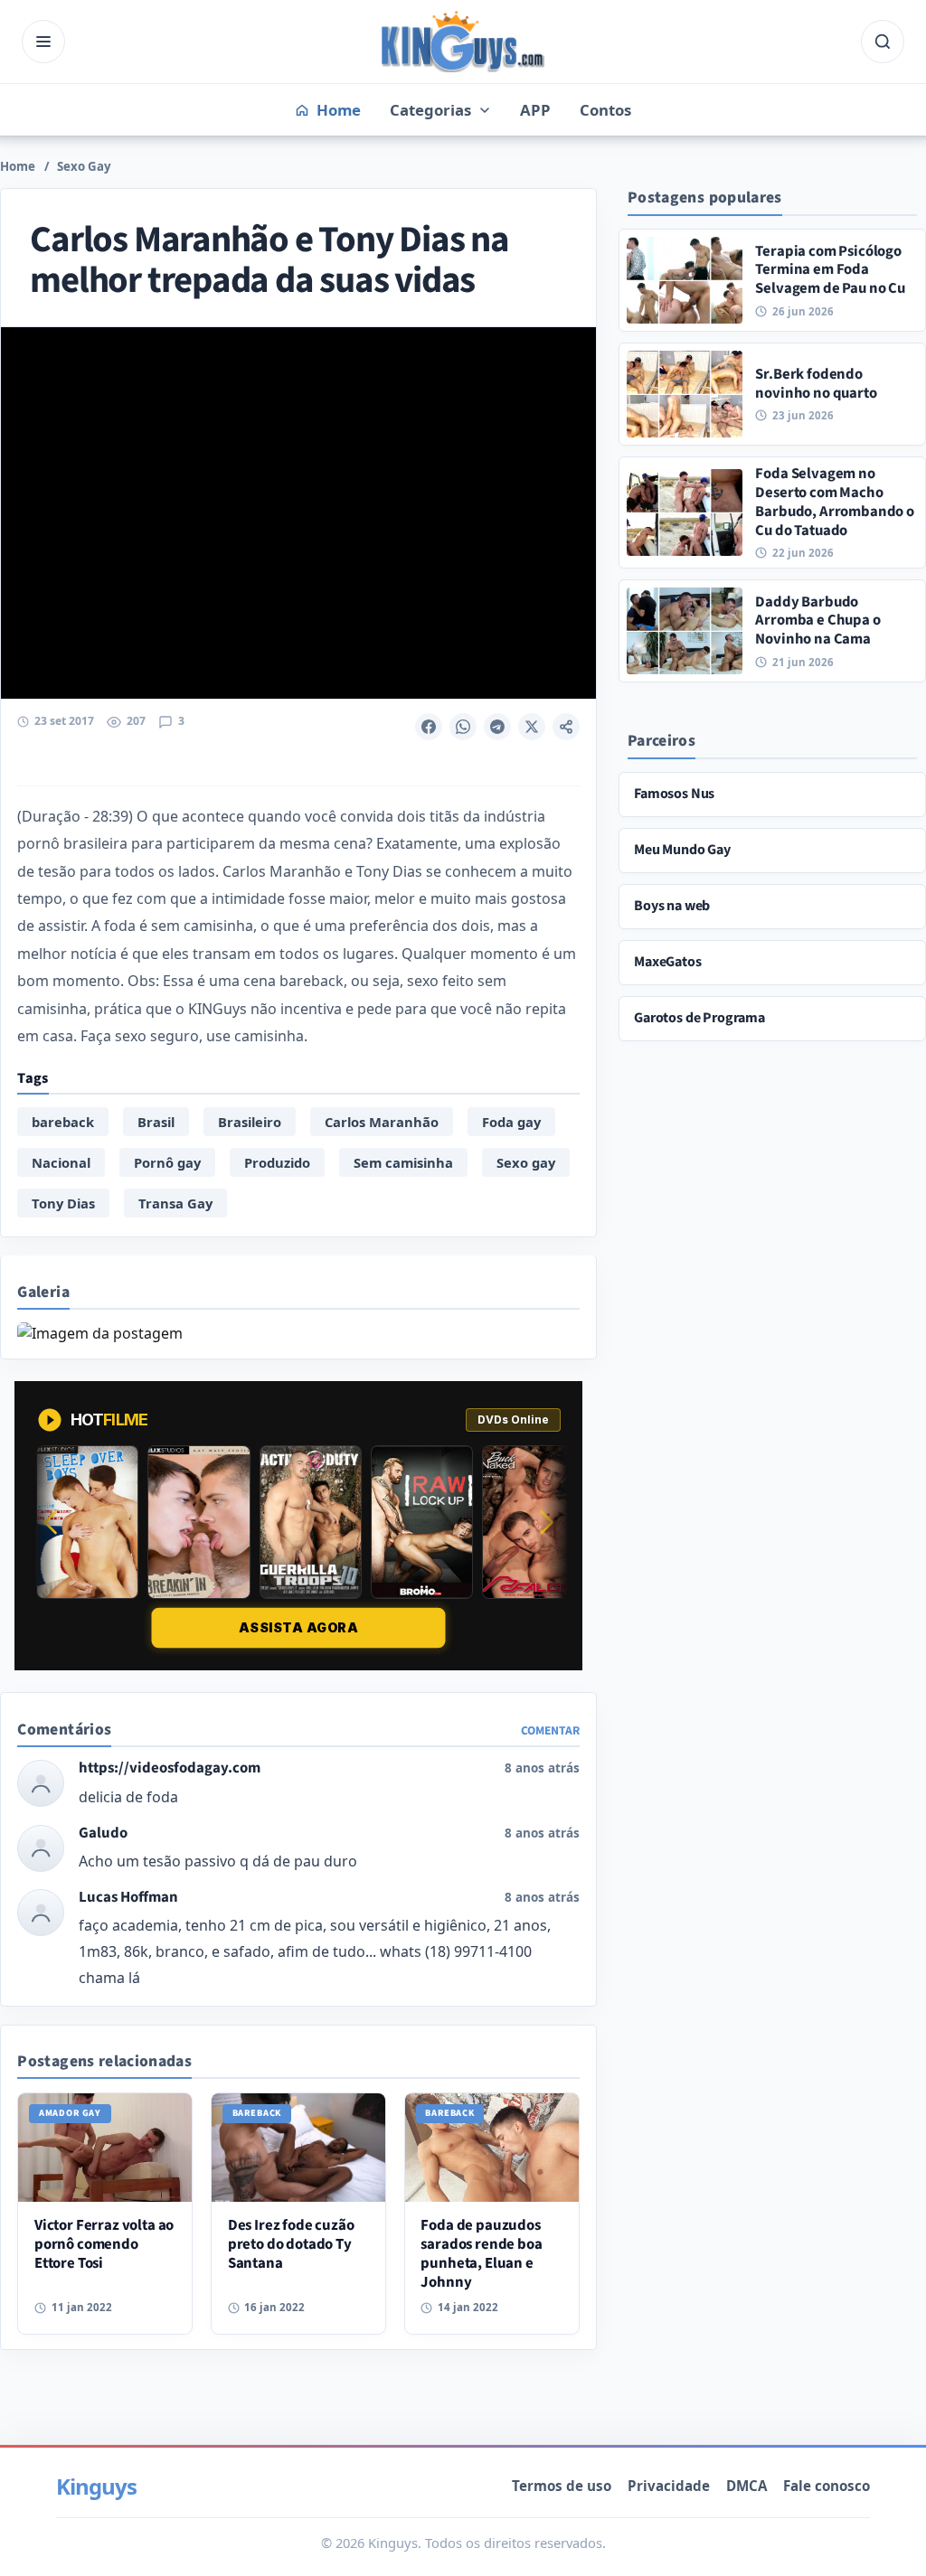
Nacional (61, 1162)
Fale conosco (827, 2486)
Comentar (550, 1730)
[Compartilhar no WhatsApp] (463, 727)
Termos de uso (562, 2486)
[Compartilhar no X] (532, 727)
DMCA (746, 2486)
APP (535, 110)
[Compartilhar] (566, 727)
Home (18, 166)
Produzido (277, 1162)
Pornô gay (167, 1162)
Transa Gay (175, 1203)
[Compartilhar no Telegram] (497, 727)
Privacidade (669, 2486)
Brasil (156, 1122)
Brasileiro (250, 1122)
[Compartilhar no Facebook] (429, 727)
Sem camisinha (403, 1162)
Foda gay (511, 1122)
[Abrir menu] (43, 42)
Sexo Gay (84, 166)
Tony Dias (63, 1203)
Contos (605, 110)
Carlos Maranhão (382, 1122)
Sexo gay (526, 1162)
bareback (63, 1122)
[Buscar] (883, 42)
